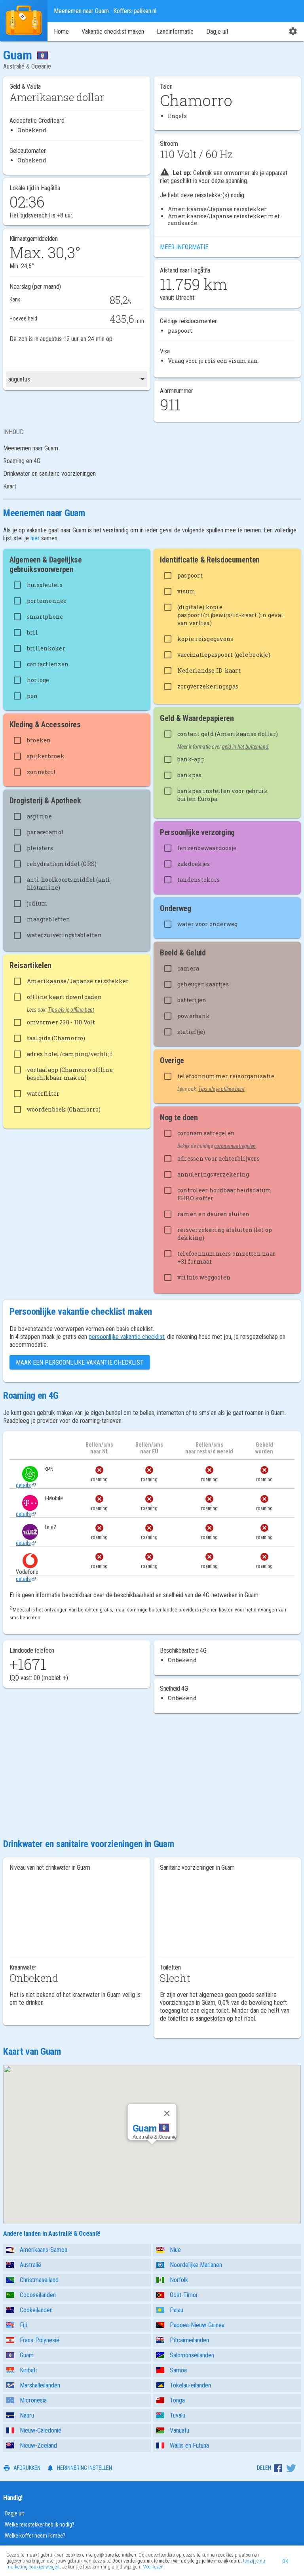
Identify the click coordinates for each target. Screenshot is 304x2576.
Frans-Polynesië (40, 2340)
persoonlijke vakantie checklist (126, 1337)
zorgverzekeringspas (208, 686)
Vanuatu (180, 2430)
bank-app (191, 759)
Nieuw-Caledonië (41, 2430)
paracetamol (46, 832)
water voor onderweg (208, 924)
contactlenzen (48, 664)
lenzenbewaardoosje (207, 848)
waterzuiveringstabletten (64, 935)
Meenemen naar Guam (31, 448)
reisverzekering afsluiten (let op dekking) (225, 1234)
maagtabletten (48, 919)
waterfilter (43, 1094)
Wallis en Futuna (189, 2445)
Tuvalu (178, 2415)
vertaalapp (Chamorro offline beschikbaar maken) (70, 1074)
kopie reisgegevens (205, 639)
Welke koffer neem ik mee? (35, 2536)
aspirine (39, 816)
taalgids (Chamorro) (56, 1038)
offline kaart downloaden (64, 997)
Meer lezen (153, 2567)
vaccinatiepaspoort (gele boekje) (224, 655)
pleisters (40, 848)
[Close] (167, 2113)
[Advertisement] (152, 1775)
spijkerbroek (46, 756)
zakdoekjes (194, 864)
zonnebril (41, 772)
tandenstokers (199, 880)
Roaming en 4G (22, 461)
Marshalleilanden (40, 2385)
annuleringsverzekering (213, 1174)
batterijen (192, 1000)
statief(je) (191, 1032)
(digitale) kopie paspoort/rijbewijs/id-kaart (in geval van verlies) (230, 615)
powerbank (194, 1016)
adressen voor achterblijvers (218, 1158)
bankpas (190, 775)
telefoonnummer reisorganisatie (226, 1076)
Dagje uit (217, 31)
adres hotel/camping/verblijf (70, 1054)
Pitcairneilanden (189, 2340)
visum (186, 591)
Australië (30, 2265)
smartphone (45, 617)
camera (188, 968)
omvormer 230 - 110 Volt (61, 1022)
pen (32, 696)
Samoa (178, 2370)
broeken (39, 740)
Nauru (27, 2415)
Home (61, 31)
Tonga (177, 2400)
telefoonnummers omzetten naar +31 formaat (226, 1257)
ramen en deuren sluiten (214, 1214)
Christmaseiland (39, 2280)
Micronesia (33, 2400)
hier (35, 538)
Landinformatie (175, 31)
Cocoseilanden (38, 2295)
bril (32, 632)
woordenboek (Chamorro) (64, 1109)
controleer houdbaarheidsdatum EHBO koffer (224, 1194)
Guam (27, 2355)
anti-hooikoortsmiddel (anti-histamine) (70, 884)
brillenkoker (46, 648)
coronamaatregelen (206, 1133)
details (23, 1485)
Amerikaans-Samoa (44, 2250)
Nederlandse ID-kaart (209, 670)
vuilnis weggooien (204, 1277)
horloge (38, 680)
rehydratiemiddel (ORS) (62, 864)
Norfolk (179, 2280)
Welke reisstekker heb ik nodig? (40, 2525)
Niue (175, 2250)
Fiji (23, 2325)
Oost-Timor (184, 2295)
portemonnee (47, 601)
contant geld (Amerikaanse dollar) (228, 734)
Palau (177, 2310)
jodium (37, 903)
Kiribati (28, 2370)
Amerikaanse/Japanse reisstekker (78, 981)
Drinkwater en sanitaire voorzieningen (49, 474)
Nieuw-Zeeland (38, 2445)
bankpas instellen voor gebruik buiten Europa (223, 795)
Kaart (10, 486)
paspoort (190, 575)
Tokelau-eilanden (190, 2385)
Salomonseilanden (192, 2355)
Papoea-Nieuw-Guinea (197, 2325)
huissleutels (45, 585)
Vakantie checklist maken (113, 31)
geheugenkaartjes (203, 984)
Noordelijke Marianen (196, 2265)
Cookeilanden (36, 2310)
